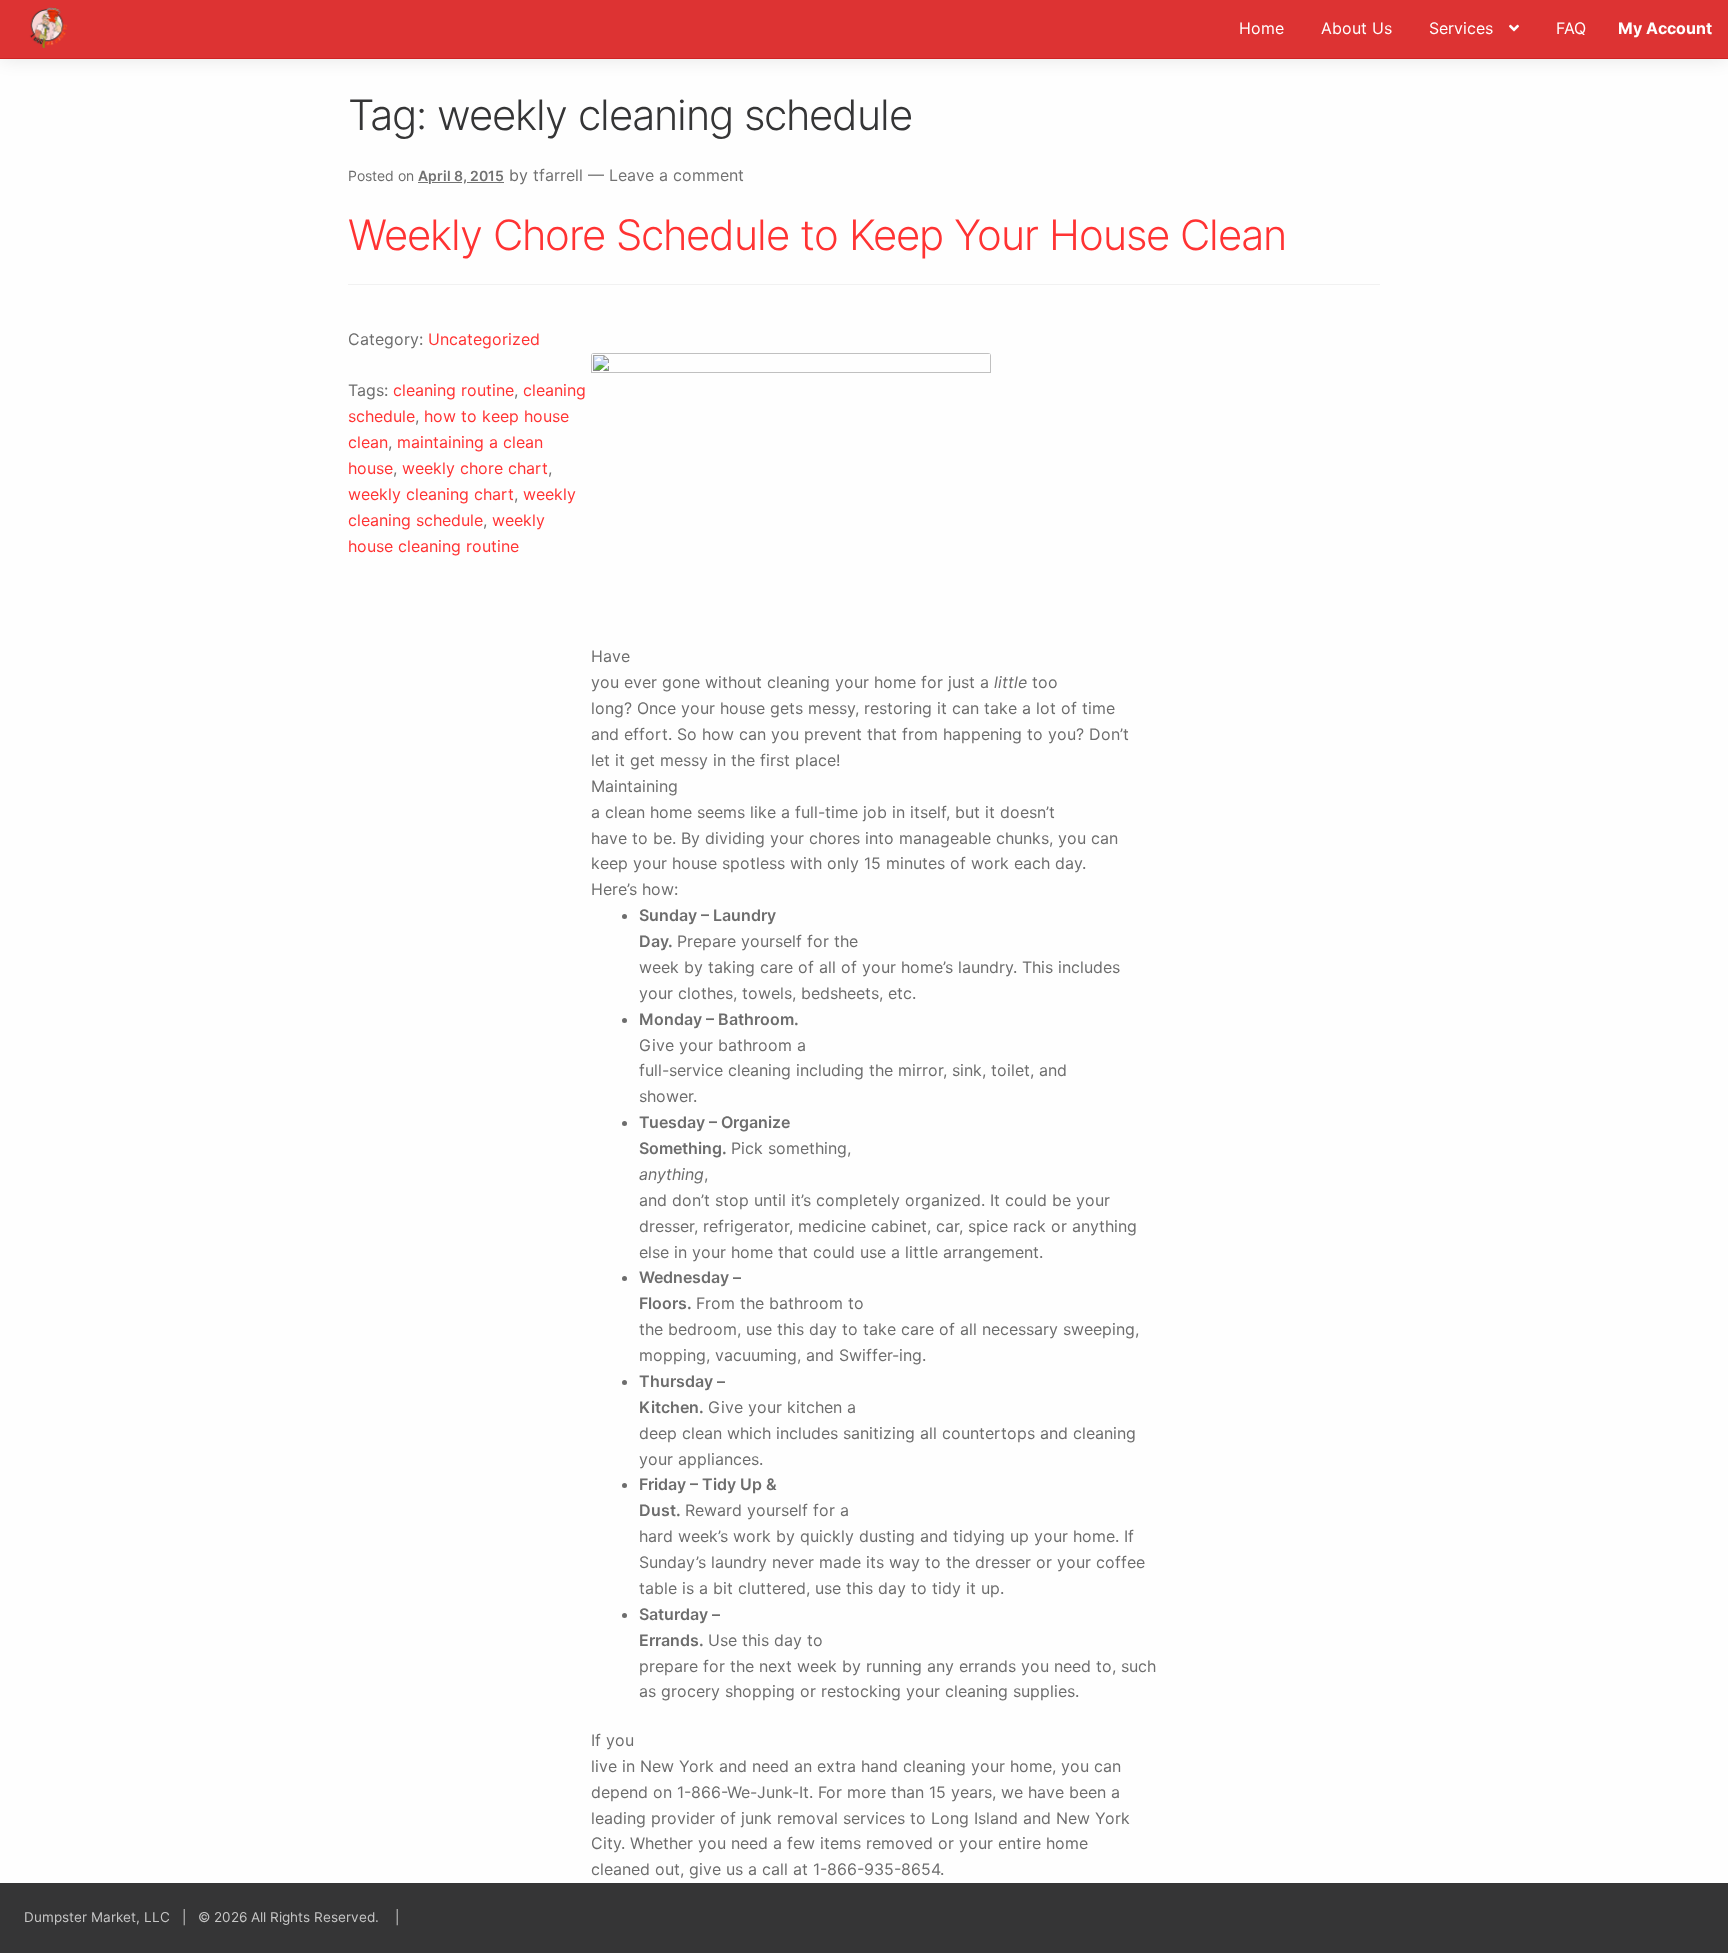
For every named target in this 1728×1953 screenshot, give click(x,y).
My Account (1665, 28)
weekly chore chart (475, 468)
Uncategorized (484, 339)
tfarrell (558, 175)
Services (1461, 28)
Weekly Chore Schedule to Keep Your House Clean (817, 234)
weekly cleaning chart (431, 494)
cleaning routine (453, 390)
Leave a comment (676, 175)
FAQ (1571, 28)
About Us (1356, 28)
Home (1261, 28)
